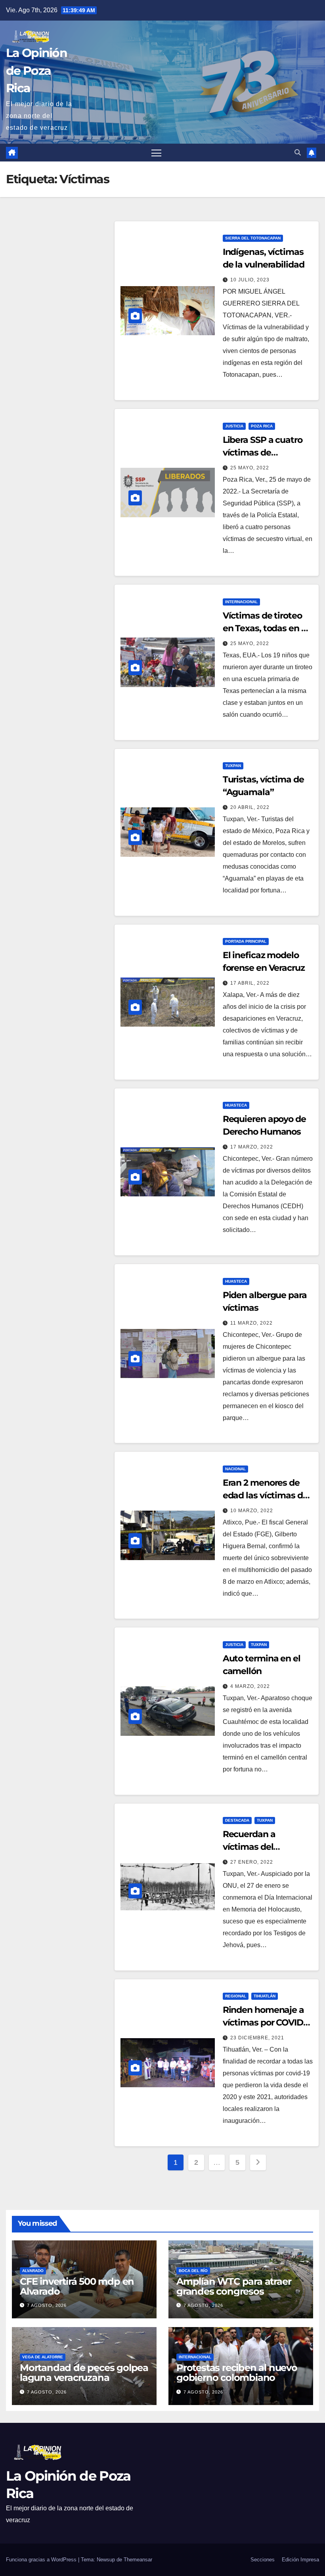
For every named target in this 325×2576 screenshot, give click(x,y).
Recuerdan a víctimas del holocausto (249, 1847)
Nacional (235, 1469)
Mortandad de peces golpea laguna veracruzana (84, 2373)
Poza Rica (262, 426)
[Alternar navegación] (156, 153)
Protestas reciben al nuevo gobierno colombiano (237, 2373)
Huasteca (236, 1105)
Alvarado (33, 2271)
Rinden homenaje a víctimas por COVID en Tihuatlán (263, 2023)
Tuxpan (233, 766)
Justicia (234, 426)
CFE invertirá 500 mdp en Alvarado (77, 2286)
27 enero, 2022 (252, 1862)
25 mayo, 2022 (250, 468)
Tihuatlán (265, 1996)
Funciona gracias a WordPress (42, 2560)
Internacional (241, 602)
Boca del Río (193, 2271)
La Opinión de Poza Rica (36, 70)
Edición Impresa (300, 2560)
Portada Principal (246, 941)
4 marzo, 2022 (250, 1686)
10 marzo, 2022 (252, 1511)
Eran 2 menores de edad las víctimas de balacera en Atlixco (265, 1495)
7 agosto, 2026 (47, 2305)
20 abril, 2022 (250, 807)
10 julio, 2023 (250, 280)
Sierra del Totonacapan (253, 238)
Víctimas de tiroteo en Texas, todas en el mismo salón (266, 628)
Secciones (263, 2560)
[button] (298, 153)
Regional (236, 1996)
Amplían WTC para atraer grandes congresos (234, 2286)
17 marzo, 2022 (252, 1147)
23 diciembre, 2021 (257, 2038)
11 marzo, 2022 (251, 1323)
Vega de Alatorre (43, 2357)
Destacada (237, 1820)
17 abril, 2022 (250, 983)
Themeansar (138, 2560)
